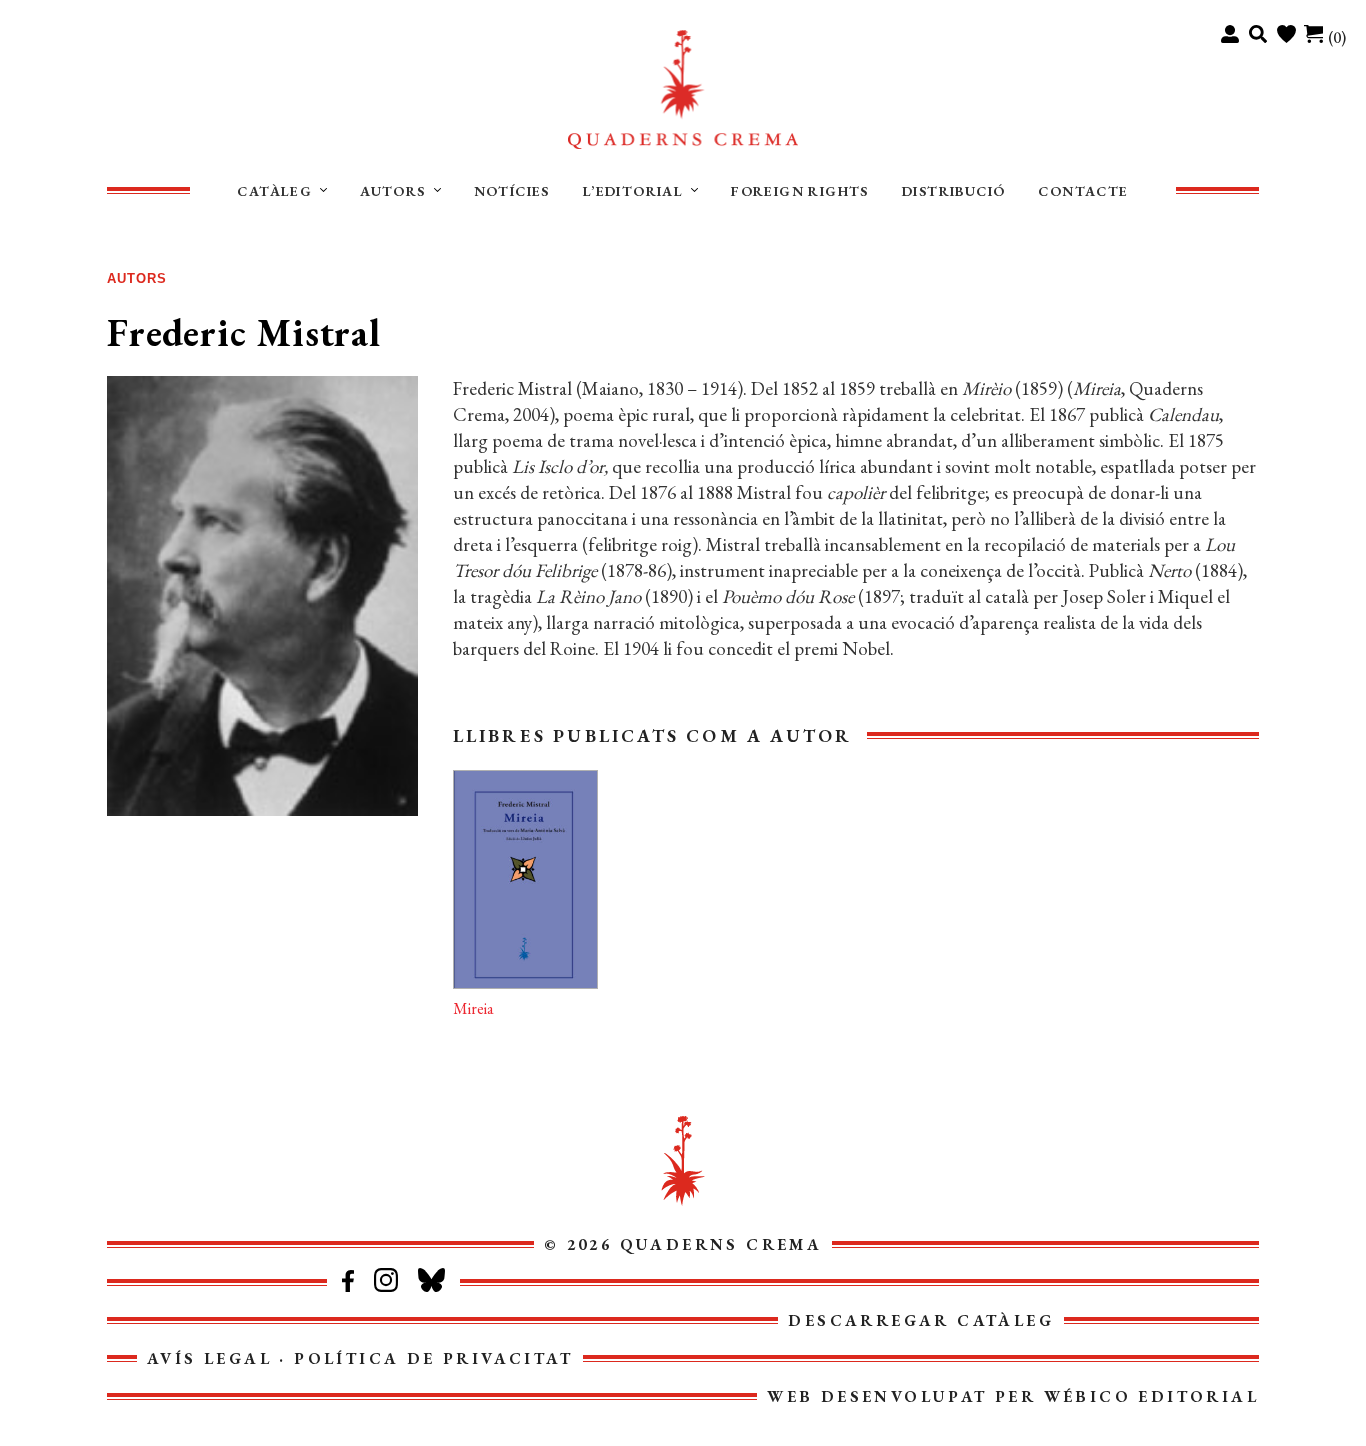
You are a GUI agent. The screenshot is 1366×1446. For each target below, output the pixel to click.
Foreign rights (800, 191)
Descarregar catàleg (921, 1320)
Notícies (512, 191)
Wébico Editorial (1151, 1396)
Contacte (1083, 191)
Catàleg (274, 191)
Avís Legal (209, 1358)
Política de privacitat (433, 1358)
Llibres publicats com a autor (653, 735)
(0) (1337, 37)
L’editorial (633, 191)
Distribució (953, 191)
